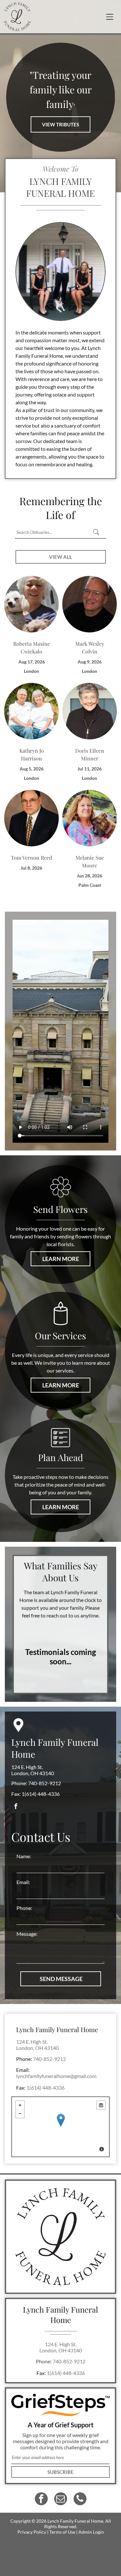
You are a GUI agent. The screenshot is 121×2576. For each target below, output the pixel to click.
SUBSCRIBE (60, 2472)
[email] (61, 2500)
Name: (24, 1856)
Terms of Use (62, 2532)
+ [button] (20, 2105)
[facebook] (16, 1807)
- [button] (20, 2114)
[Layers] (101, 2105)
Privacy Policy (32, 2532)
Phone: (24, 1908)
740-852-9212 (45, 1783)
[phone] (80, 2500)
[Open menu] (110, 17)
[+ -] (60, 2127)
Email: (23, 1882)
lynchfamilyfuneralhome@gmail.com (56, 2076)
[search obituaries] (98, 532)
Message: (27, 1934)
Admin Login (91, 2532)
